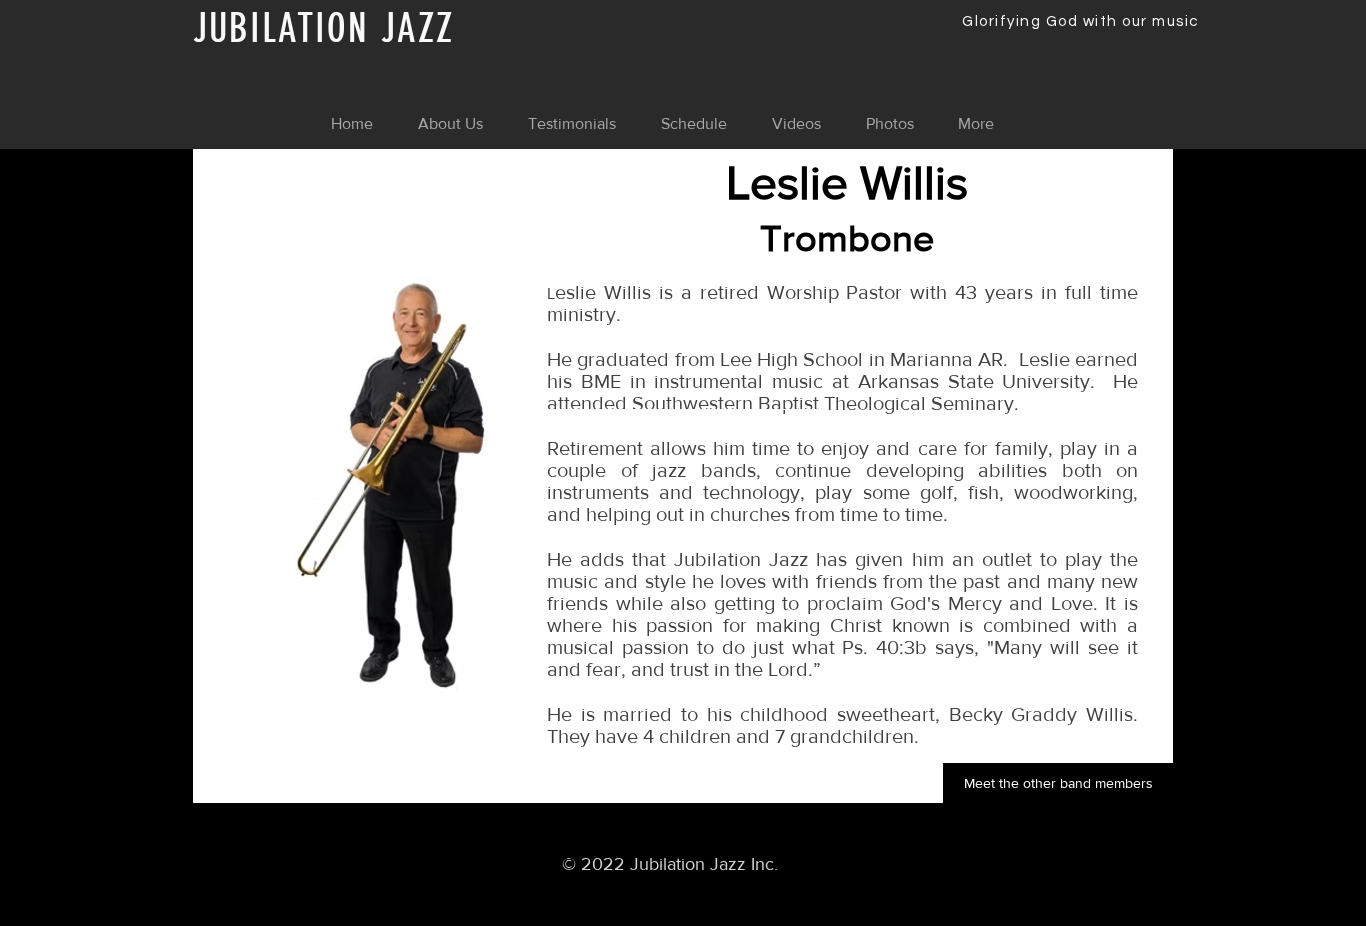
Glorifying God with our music (1080, 21)
